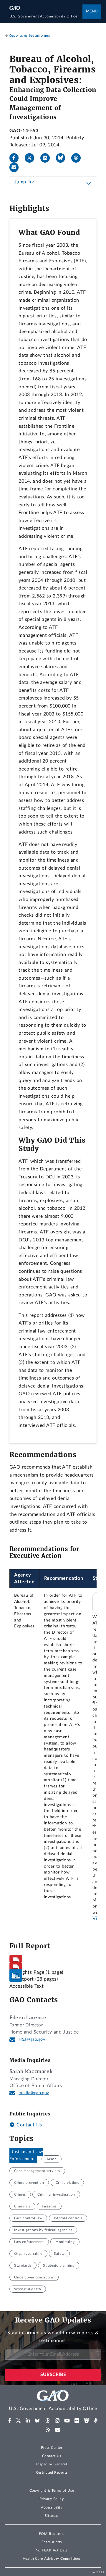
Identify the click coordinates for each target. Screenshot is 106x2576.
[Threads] (78, 158)
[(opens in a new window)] (10, 2421)
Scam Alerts (52, 2542)
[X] (32, 158)
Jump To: (24, 182)
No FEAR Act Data (52, 2550)
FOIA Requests (52, 2534)
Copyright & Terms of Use (52, 2491)
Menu (92, 11)
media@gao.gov (34, 2093)
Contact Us (29, 2125)
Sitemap (52, 2516)
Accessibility (52, 2507)
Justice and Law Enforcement (26, 2155)
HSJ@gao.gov (32, 2039)
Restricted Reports (52, 2472)
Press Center (52, 2448)
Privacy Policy (52, 2499)
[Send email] (16, 167)
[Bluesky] (63, 158)
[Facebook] (16, 158)
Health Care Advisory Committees (52, 2559)
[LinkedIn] (47, 158)
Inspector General (52, 2464)
